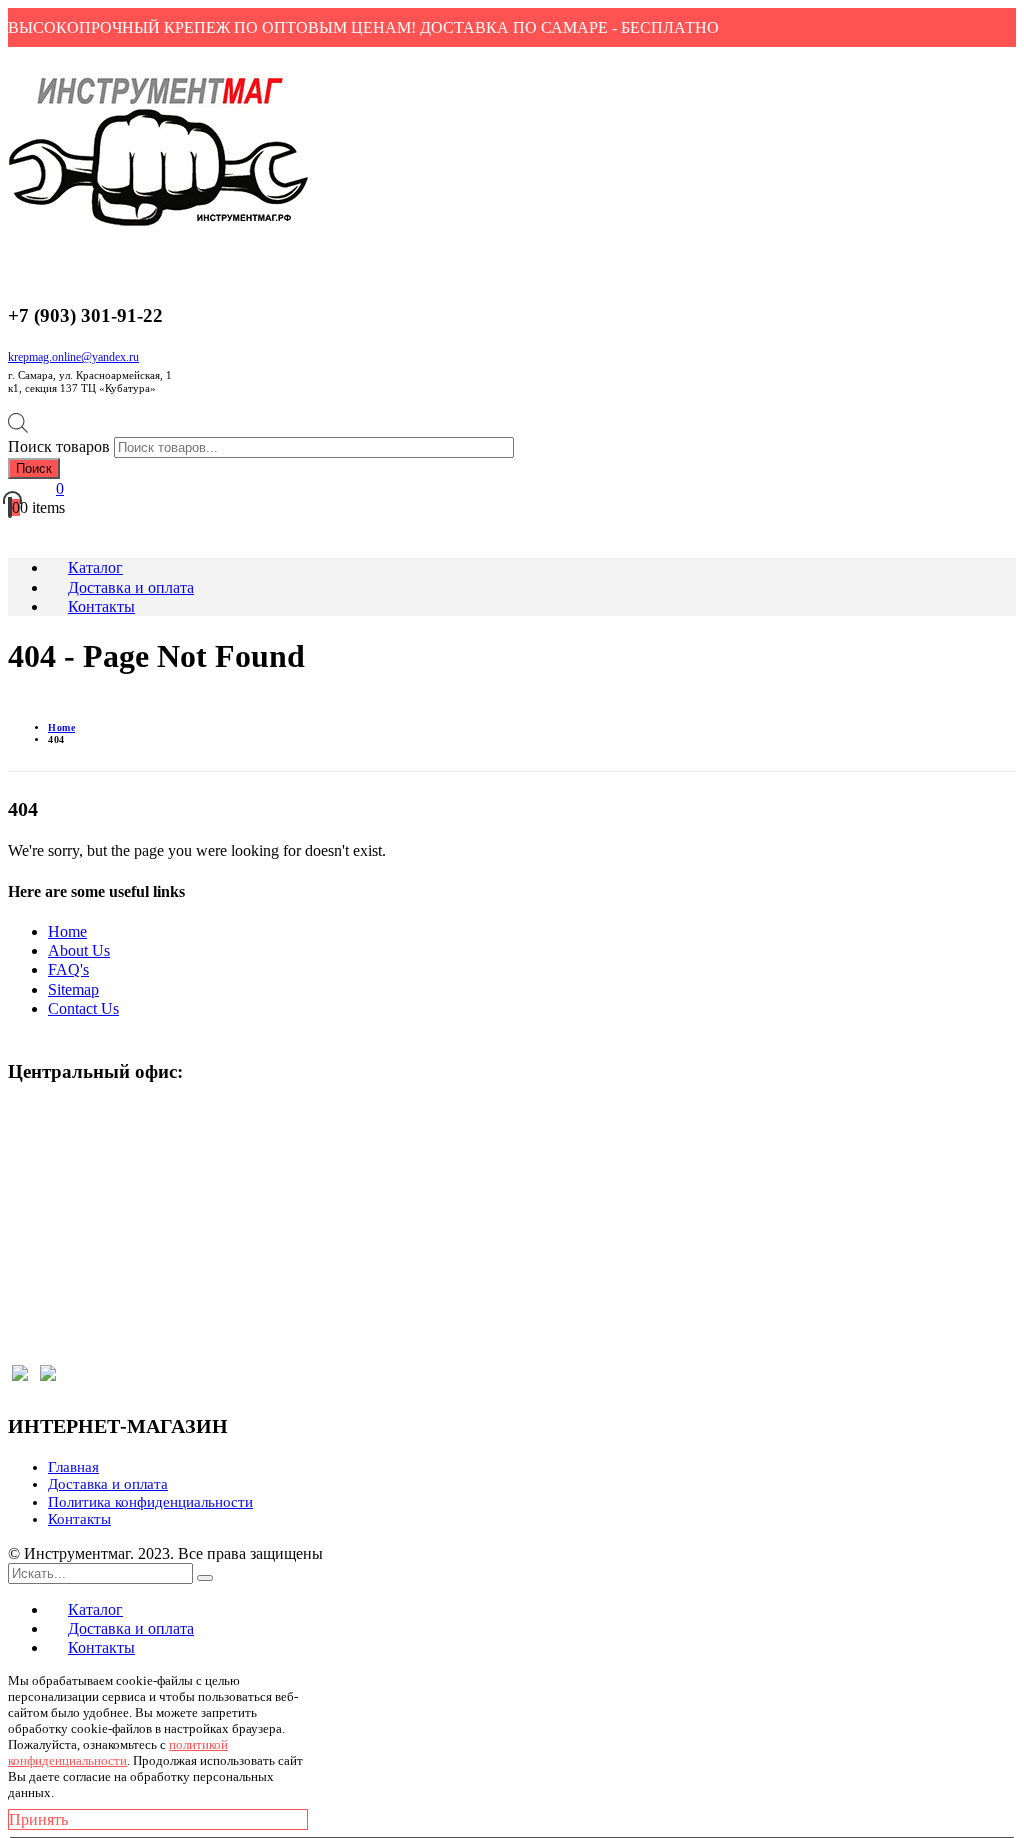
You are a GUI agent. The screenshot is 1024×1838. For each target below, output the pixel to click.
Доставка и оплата (108, 1484)
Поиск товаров (59, 446)
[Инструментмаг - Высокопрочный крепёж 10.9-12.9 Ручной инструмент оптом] (158, 226)
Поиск (34, 468)
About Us (79, 950)
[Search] (205, 1578)
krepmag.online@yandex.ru (73, 357)
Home (67, 931)
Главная (73, 1467)
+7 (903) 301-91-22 (85, 1154)
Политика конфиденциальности (150, 1502)
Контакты (79, 1519)
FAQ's (68, 969)
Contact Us (83, 1008)
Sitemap (73, 989)
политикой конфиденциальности (118, 1752)
